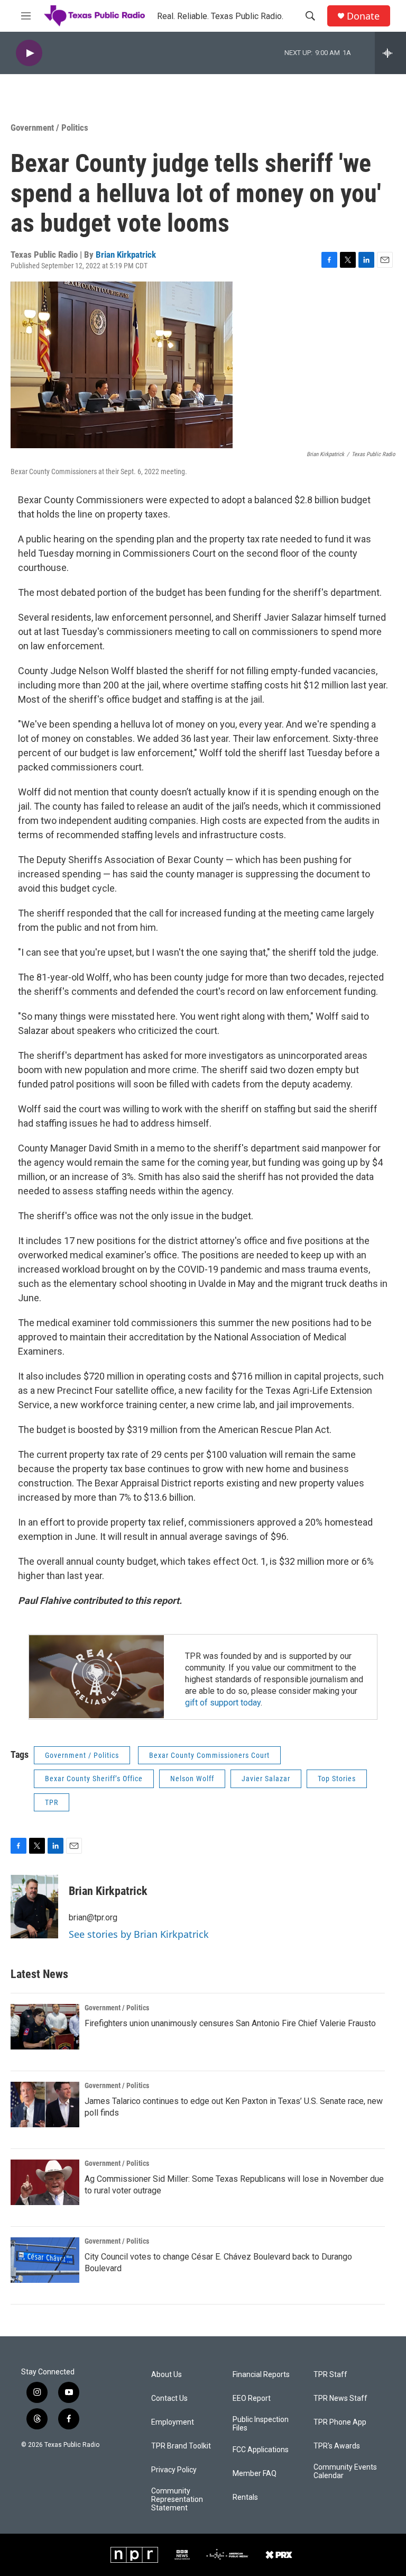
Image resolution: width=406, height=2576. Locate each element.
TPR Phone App (340, 2422)
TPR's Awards (337, 2446)
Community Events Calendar (345, 2471)
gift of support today (223, 1703)
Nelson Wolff (192, 1779)
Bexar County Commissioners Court (209, 1755)
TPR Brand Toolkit (181, 2446)
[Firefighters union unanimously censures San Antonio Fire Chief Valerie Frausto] (45, 2027)
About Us (167, 2375)
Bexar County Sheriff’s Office (94, 1779)
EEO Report (252, 2398)
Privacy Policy (174, 2470)
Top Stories (337, 1779)
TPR (52, 1802)
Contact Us (169, 2398)
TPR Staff (330, 2375)
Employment (173, 2422)
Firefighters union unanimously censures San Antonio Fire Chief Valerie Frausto (230, 2023)
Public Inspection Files (261, 2424)
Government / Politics (49, 128)
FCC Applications (261, 2450)
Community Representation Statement (177, 2500)
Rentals (245, 2497)
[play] (29, 53)
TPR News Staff (340, 2398)
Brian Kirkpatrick (126, 255)
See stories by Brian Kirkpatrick (139, 1934)
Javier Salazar (266, 1779)
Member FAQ (255, 2474)
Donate (363, 16)
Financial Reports (261, 2375)
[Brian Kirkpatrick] (34, 1907)
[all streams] (390, 53)
